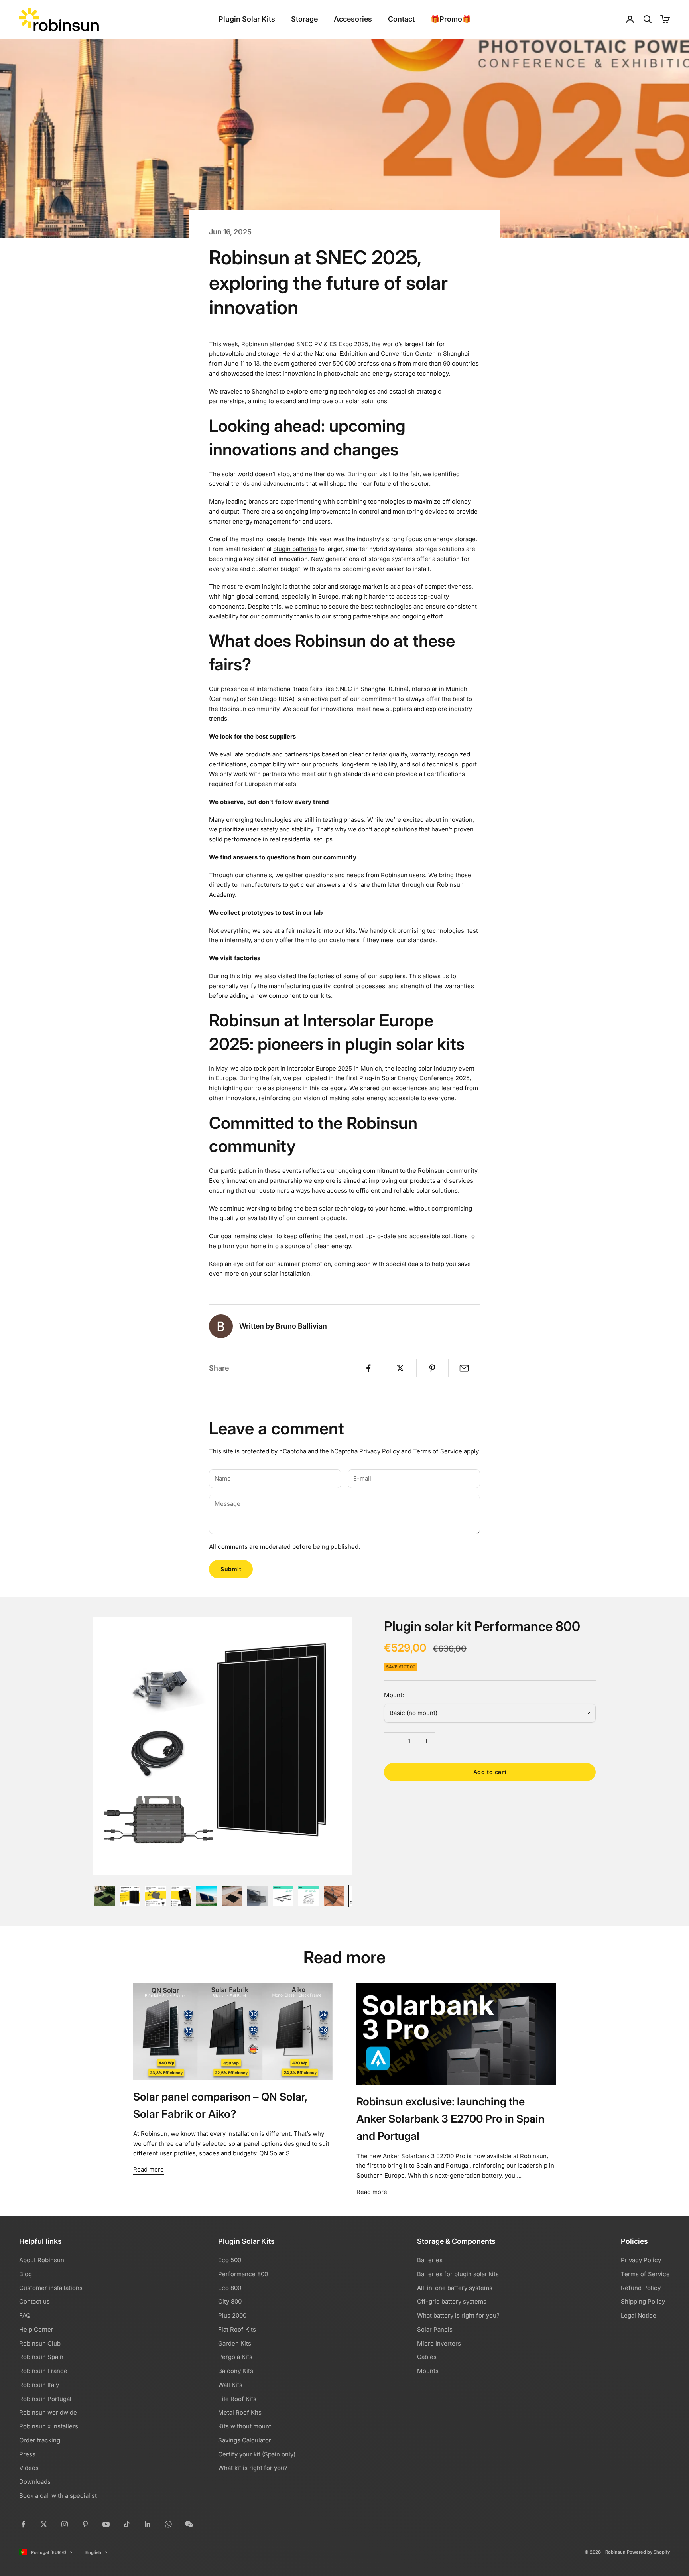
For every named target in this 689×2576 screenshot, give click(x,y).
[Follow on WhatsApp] (168, 2524)
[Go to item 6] (232, 1896)
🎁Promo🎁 (451, 19)
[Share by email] (464, 1368)
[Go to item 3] (156, 1896)
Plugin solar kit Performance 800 (482, 1626)
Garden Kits (235, 2343)
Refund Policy (641, 2288)
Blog (26, 2274)
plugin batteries (295, 549)
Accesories (353, 19)
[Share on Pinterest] (432, 1368)
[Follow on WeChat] (189, 2524)
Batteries (430, 2260)
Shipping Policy (643, 2301)
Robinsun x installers (49, 2426)
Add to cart (490, 1772)
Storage (304, 19)
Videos (29, 2468)
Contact (401, 19)
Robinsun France (43, 2371)
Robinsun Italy (39, 2385)
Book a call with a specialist (58, 2496)
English (93, 2552)
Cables (427, 2357)
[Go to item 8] (283, 1896)
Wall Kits (230, 2385)
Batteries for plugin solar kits (458, 2274)
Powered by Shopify (648, 2552)
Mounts (428, 2371)
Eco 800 (230, 2288)
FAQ (25, 2315)
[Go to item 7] (258, 1896)
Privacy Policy (379, 1451)
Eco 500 (230, 2260)
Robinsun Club (40, 2343)
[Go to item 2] (130, 1896)
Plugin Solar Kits (247, 19)
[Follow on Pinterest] (85, 2524)
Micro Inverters (439, 2343)
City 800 (230, 2301)
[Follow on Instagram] (65, 2524)
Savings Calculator (245, 2440)
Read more (149, 2169)
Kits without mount (245, 2426)
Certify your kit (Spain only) (257, 2454)
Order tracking (40, 2440)
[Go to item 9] (309, 1896)
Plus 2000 (232, 2315)
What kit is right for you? (253, 2468)
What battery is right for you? (458, 2315)
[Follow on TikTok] (127, 2524)
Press (27, 2454)
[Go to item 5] (207, 1896)
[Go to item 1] (104, 1896)
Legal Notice (639, 2315)
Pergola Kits (235, 2357)
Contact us (34, 2301)
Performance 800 (243, 2274)
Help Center (36, 2329)
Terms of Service (438, 1451)
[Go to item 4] (181, 1896)
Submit (231, 1569)
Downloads (35, 2482)
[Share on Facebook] (368, 1368)
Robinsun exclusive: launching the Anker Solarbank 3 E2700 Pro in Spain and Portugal (451, 2119)
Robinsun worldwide (48, 2412)
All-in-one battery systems (455, 2288)
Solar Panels (435, 2329)
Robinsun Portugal (45, 2399)
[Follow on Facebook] (23, 2524)
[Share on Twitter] (400, 1368)
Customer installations (51, 2288)
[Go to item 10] (334, 1896)
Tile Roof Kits (237, 2399)
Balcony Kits (236, 2371)
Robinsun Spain (41, 2357)
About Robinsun (42, 2260)
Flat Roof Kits (237, 2329)
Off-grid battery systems (452, 2301)
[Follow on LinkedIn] (148, 2524)
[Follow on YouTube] (106, 2524)
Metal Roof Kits (240, 2412)
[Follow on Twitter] (44, 2524)
